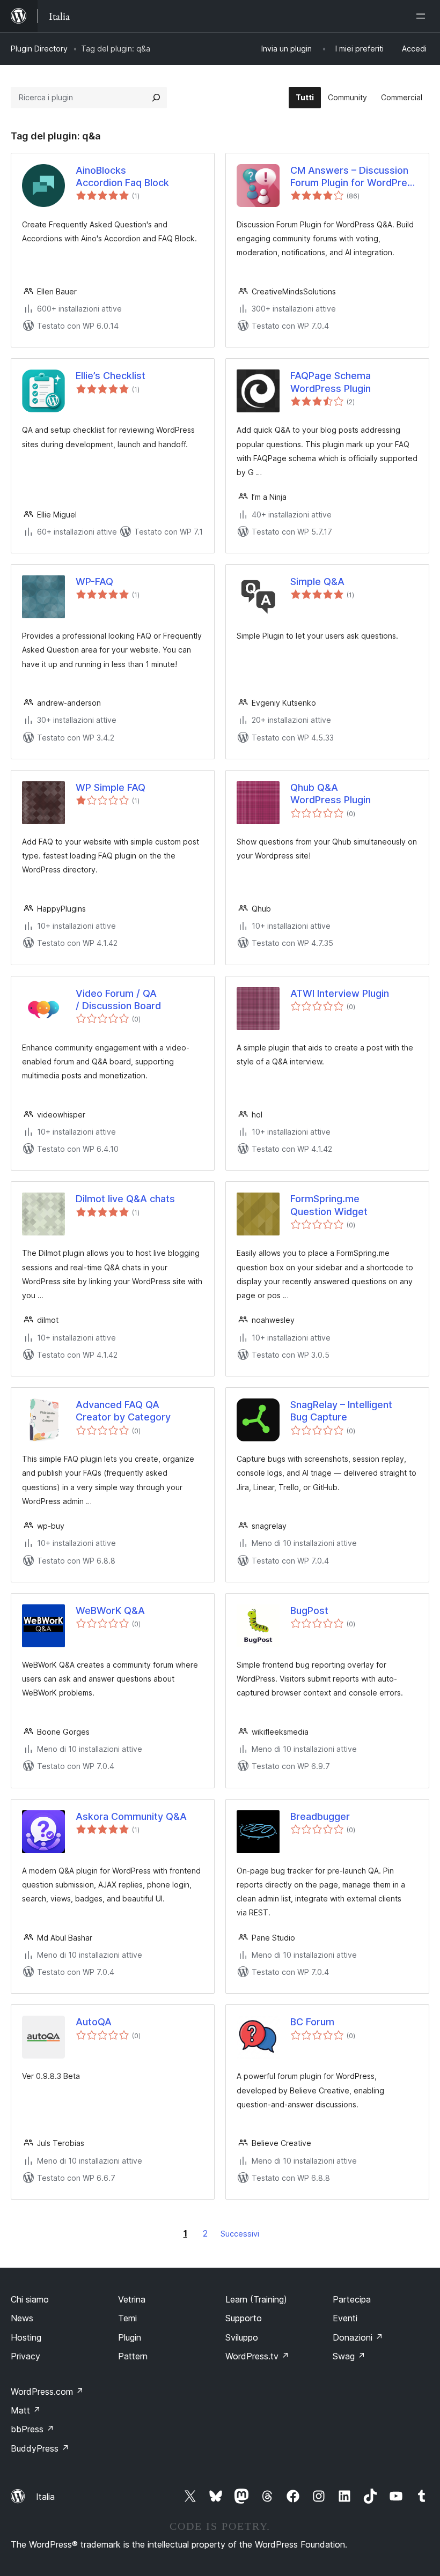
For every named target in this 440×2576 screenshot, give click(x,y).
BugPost (309, 1611)
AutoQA (94, 2022)
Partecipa (352, 2299)
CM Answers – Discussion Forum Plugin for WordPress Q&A (354, 177)
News (22, 2318)
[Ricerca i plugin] (156, 98)
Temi (127, 2318)
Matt (26, 2410)
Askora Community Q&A (131, 1816)
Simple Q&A (317, 582)
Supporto (244, 2318)
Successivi (240, 2234)
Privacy (25, 2356)
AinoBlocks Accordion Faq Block (122, 176)
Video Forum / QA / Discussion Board (118, 1000)
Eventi (345, 2318)
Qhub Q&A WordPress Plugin (331, 794)
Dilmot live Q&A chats (125, 1199)
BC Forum (312, 2022)
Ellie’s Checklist (111, 376)
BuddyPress (40, 2448)
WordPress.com (47, 2392)
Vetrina (132, 2299)
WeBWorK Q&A (110, 1611)
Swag (349, 2356)
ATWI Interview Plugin (340, 993)
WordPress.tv (257, 2356)
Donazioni (358, 2337)
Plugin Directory (39, 49)
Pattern (133, 2356)
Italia (45, 2497)
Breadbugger (320, 1816)
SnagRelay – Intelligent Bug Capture (341, 1411)
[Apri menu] (423, 16)
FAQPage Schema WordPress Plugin (331, 382)
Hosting (26, 2337)
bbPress (32, 2429)
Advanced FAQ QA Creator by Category (123, 1411)
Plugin (130, 2337)
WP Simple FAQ (111, 787)
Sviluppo (242, 2337)
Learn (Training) (256, 2299)
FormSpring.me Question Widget (329, 1205)
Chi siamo (30, 2299)
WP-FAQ (94, 582)
